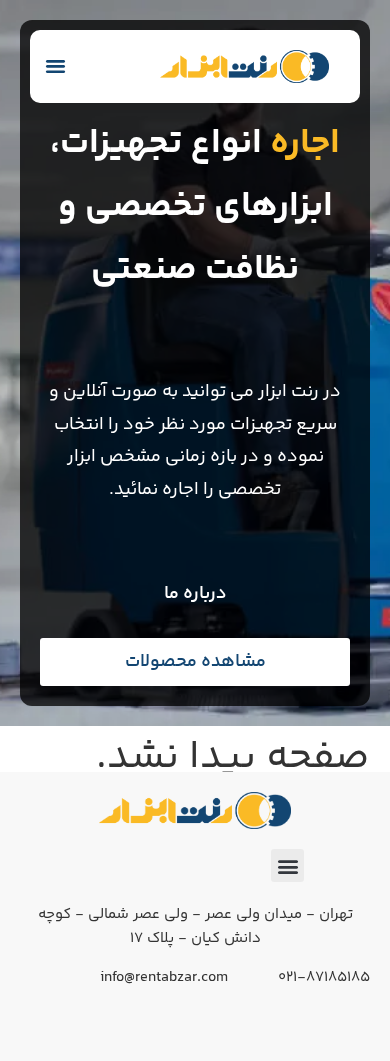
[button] (56, 66)
